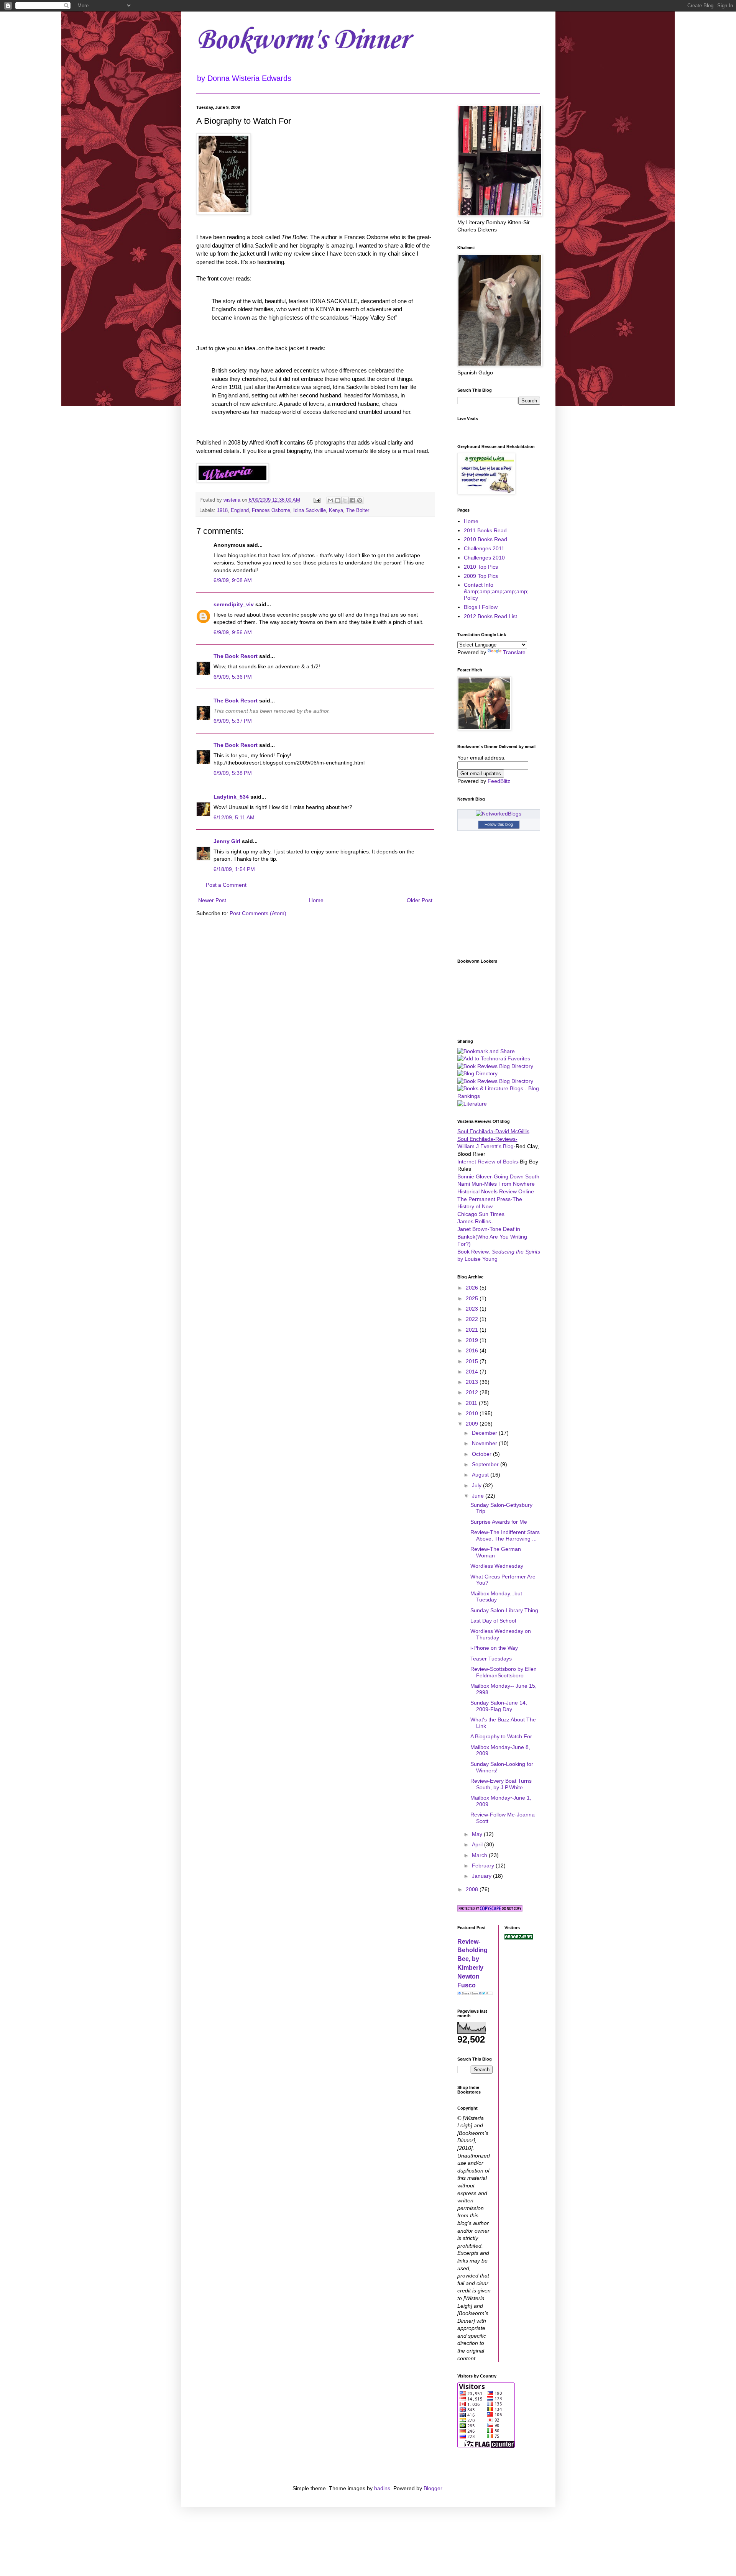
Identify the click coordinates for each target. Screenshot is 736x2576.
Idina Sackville (310, 510)
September (486, 1464)
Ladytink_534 (231, 797)
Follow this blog (499, 824)
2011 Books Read (485, 530)
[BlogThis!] (338, 500)
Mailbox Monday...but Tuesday (496, 1597)
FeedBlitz (499, 781)
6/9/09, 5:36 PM (233, 677)
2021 (473, 1330)
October (482, 1454)
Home (316, 900)
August (481, 1475)
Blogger (433, 2488)
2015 (473, 1361)
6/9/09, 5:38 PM (233, 773)
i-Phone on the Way (494, 1648)
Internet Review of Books (488, 1162)
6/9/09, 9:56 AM (233, 632)
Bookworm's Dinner (302, 40)
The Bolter (358, 510)
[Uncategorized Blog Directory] (477, 1073)
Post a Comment (226, 885)
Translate (514, 652)
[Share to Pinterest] (360, 500)
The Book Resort (236, 656)
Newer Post (212, 900)
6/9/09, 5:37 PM (233, 721)
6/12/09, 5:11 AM (234, 817)
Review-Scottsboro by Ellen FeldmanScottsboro (504, 1672)
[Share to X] (345, 500)
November (485, 1443)
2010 (473, 1413)
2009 (473, 1424)
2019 (473, 1340)
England (240, 510)
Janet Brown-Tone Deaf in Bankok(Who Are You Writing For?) (492, 1236)
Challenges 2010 (484, 558)
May (478, 1834)
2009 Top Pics (481, 576)
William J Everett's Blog (485, 1146)
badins (382, 2488)
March (480, 1855)
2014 (473, 1372)
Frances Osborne (271, 510)
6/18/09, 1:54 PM (234, 869)
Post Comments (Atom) (258, 913)
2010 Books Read (485, 539)
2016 (473, 1350)
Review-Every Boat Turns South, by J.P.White (501, 1784)
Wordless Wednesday (497, 1566)
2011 (472, 1403)
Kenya (336, 510)
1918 (222, 510)
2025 (473, 1298)
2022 (473, 1319)
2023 (473, 1309)
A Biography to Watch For (501, 1736)
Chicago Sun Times (481, 1214)
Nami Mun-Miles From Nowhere (496, 1184)
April (478, 1844)
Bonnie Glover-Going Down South (498, 1176)
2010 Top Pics (481, 567)
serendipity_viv (234, 604)
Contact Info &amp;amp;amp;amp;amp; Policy (496, 591)
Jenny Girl (227, 841)
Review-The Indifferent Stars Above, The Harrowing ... (505, 1535)
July (477, 1485)
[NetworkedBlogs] (499, 814)
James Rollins (474, 1221)
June (479, 1496)
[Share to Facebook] (352, 500)
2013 (473, 1382)
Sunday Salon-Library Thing (504, 1610)
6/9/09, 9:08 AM (233, 580)
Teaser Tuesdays (491, 1659)
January (482, 1876)
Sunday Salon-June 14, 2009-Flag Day (499, 1706)
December (485, 1433)
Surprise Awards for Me (499, 1522)
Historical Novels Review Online (496, 1191)
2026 (473, 1288)
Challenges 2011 (484, 548)
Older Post (420, 900)
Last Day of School (493, 1621)
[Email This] (330, 500)
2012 (473, 1392)
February (484, 1866)
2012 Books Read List (490, 616)
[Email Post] (317, 500)
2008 (473, 1889)
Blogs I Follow (481, 607)
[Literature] (472, 1104)
